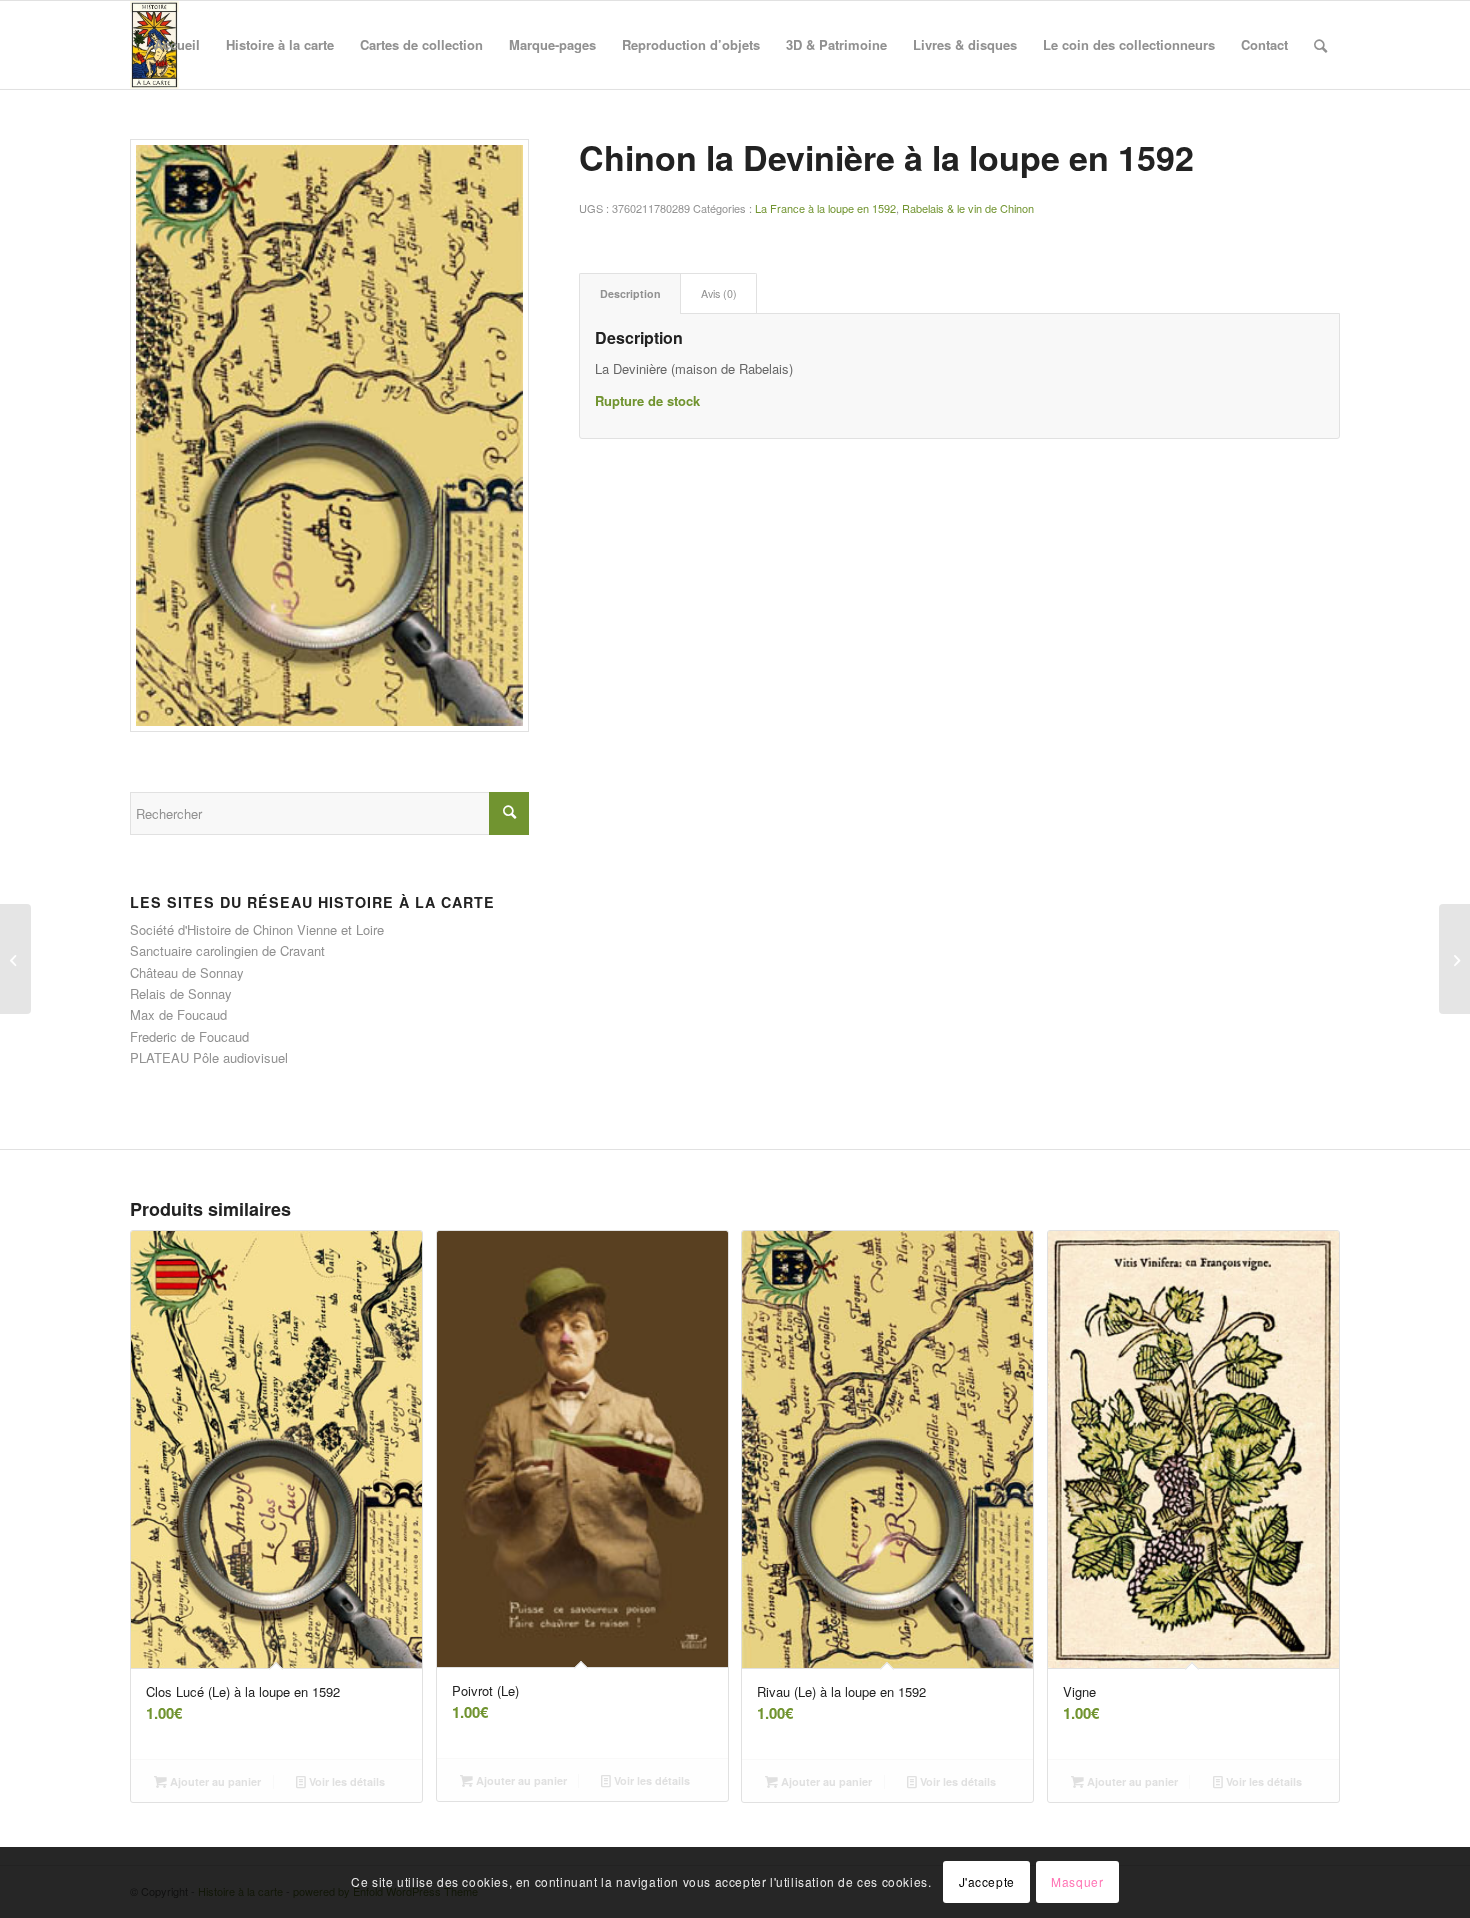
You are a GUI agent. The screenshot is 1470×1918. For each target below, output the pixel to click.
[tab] (630, 293)
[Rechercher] (1320, 45)
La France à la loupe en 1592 (825, 208)
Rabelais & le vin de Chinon (968, 208)
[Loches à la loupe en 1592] (15, 959)
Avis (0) (719, 293)
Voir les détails (345, 1781)
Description (630, 293)
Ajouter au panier (214, 1781)
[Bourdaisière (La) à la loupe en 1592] (1454, 959)
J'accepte (987, 1882)
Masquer (1077, 1882)
